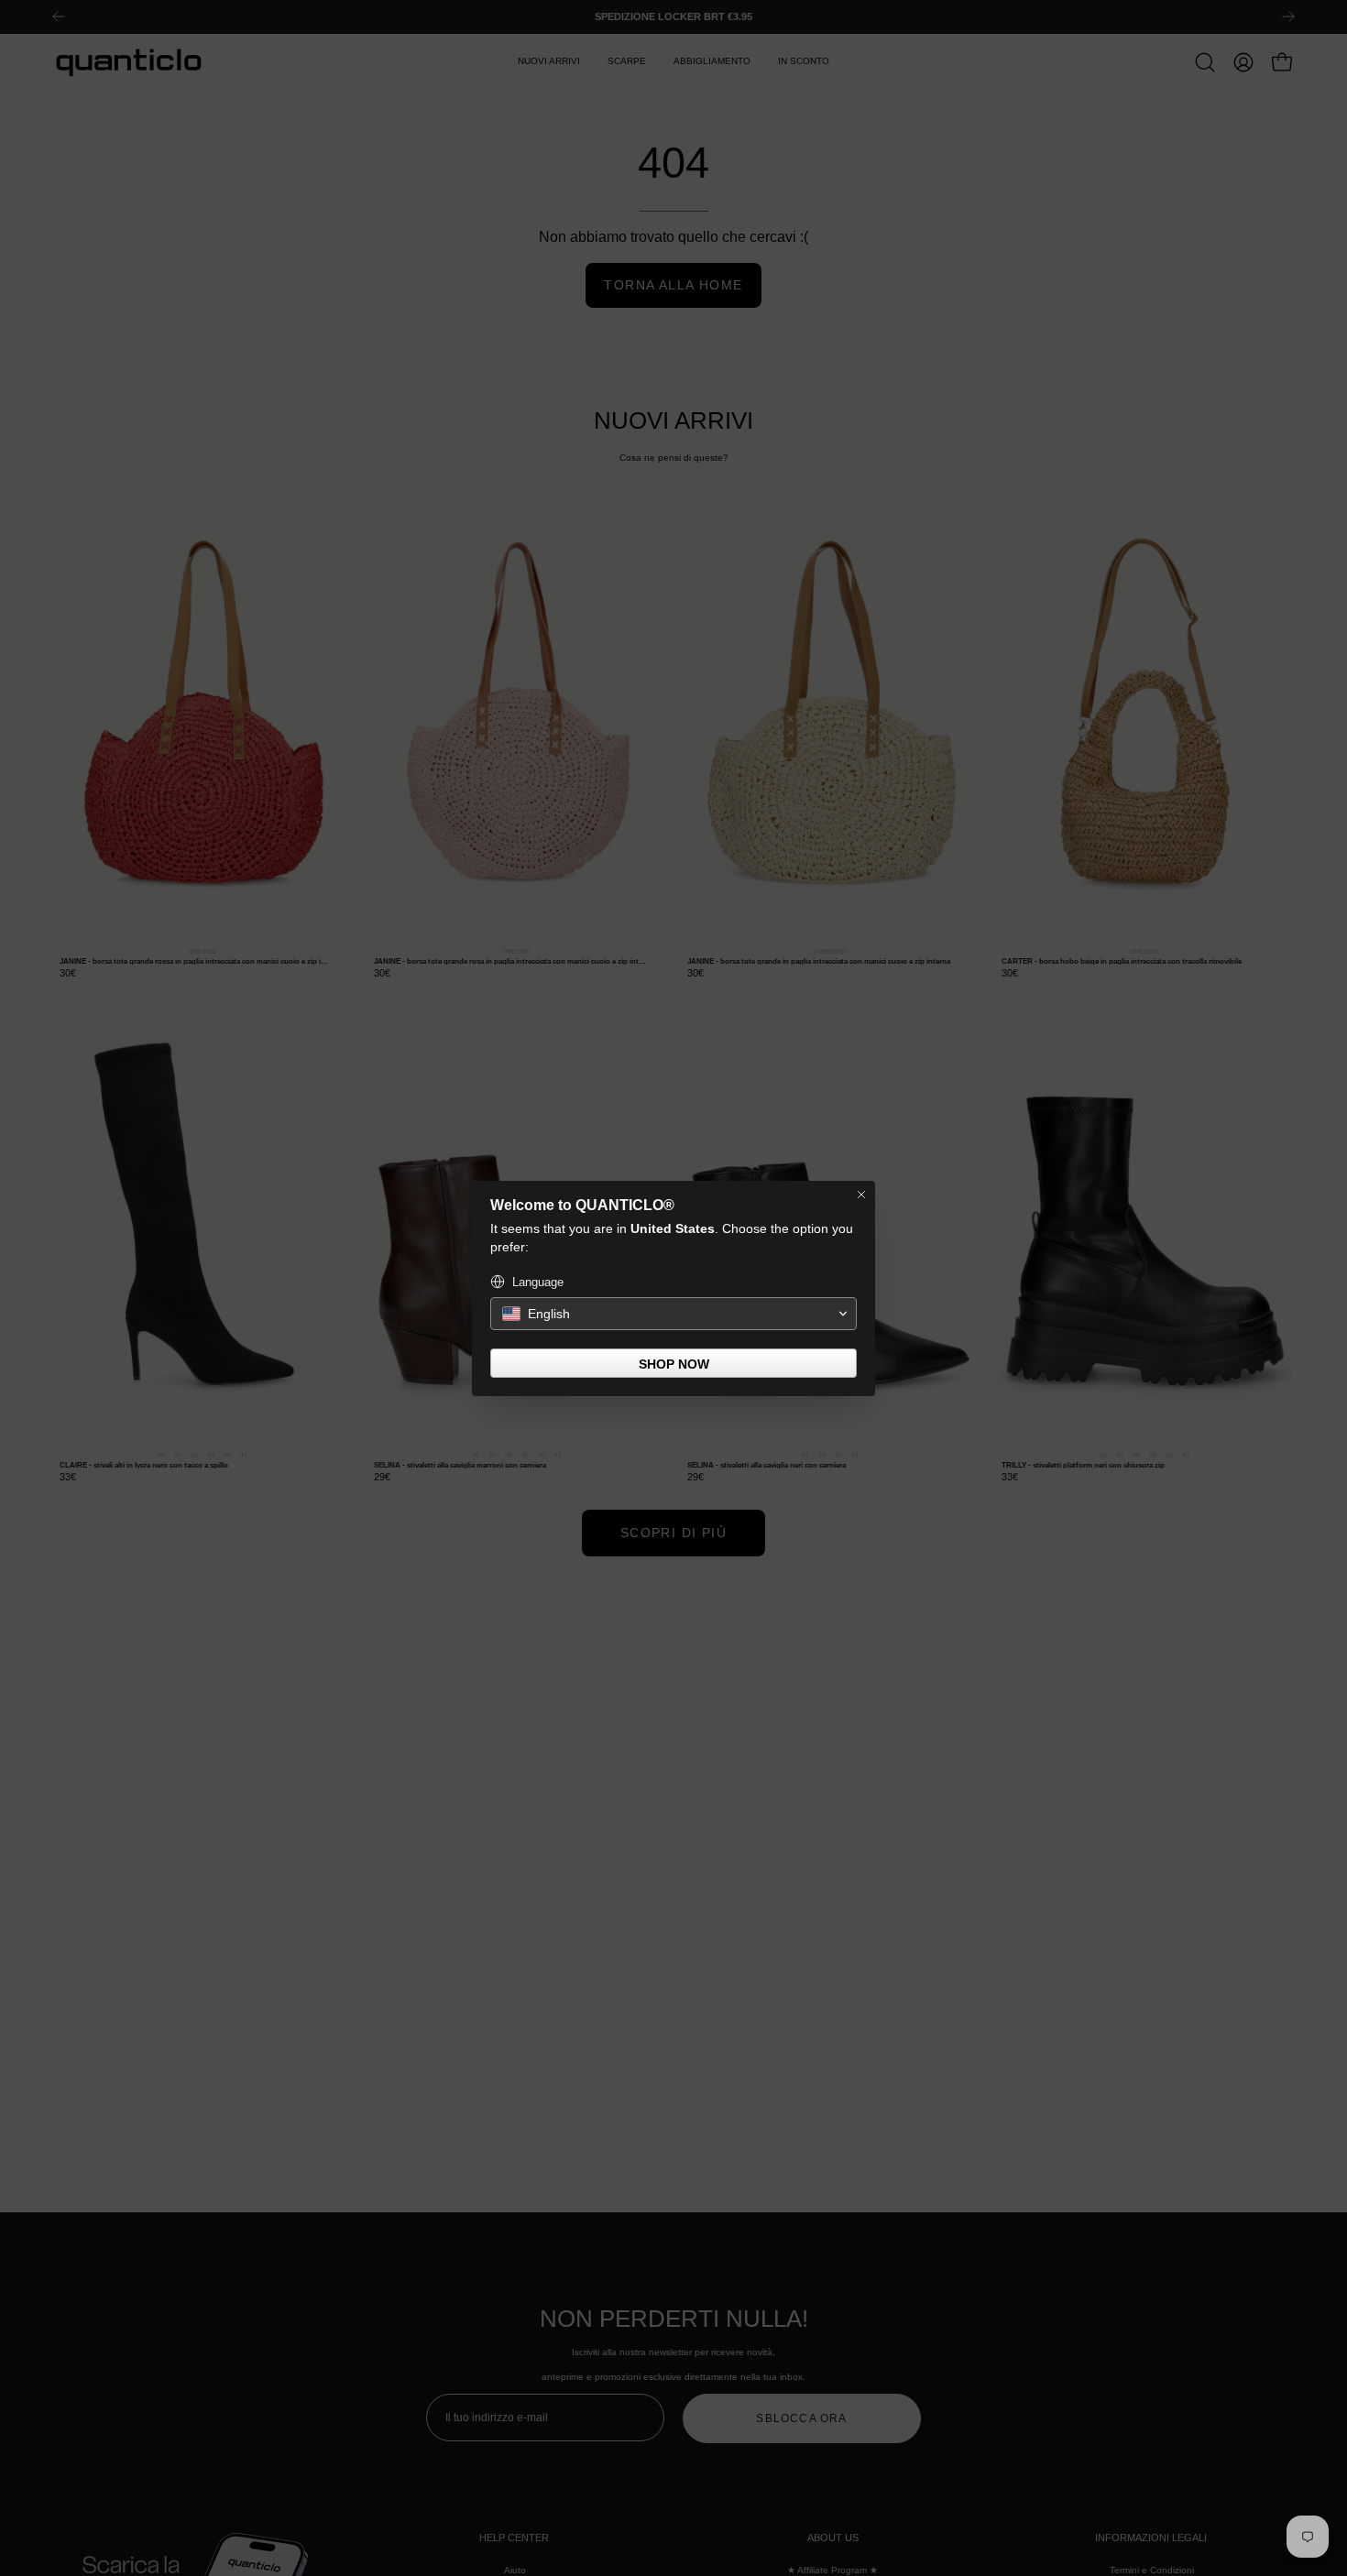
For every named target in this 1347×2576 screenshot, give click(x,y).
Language (538, 1282)
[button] (673, 1314)
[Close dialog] (861, 1195)
